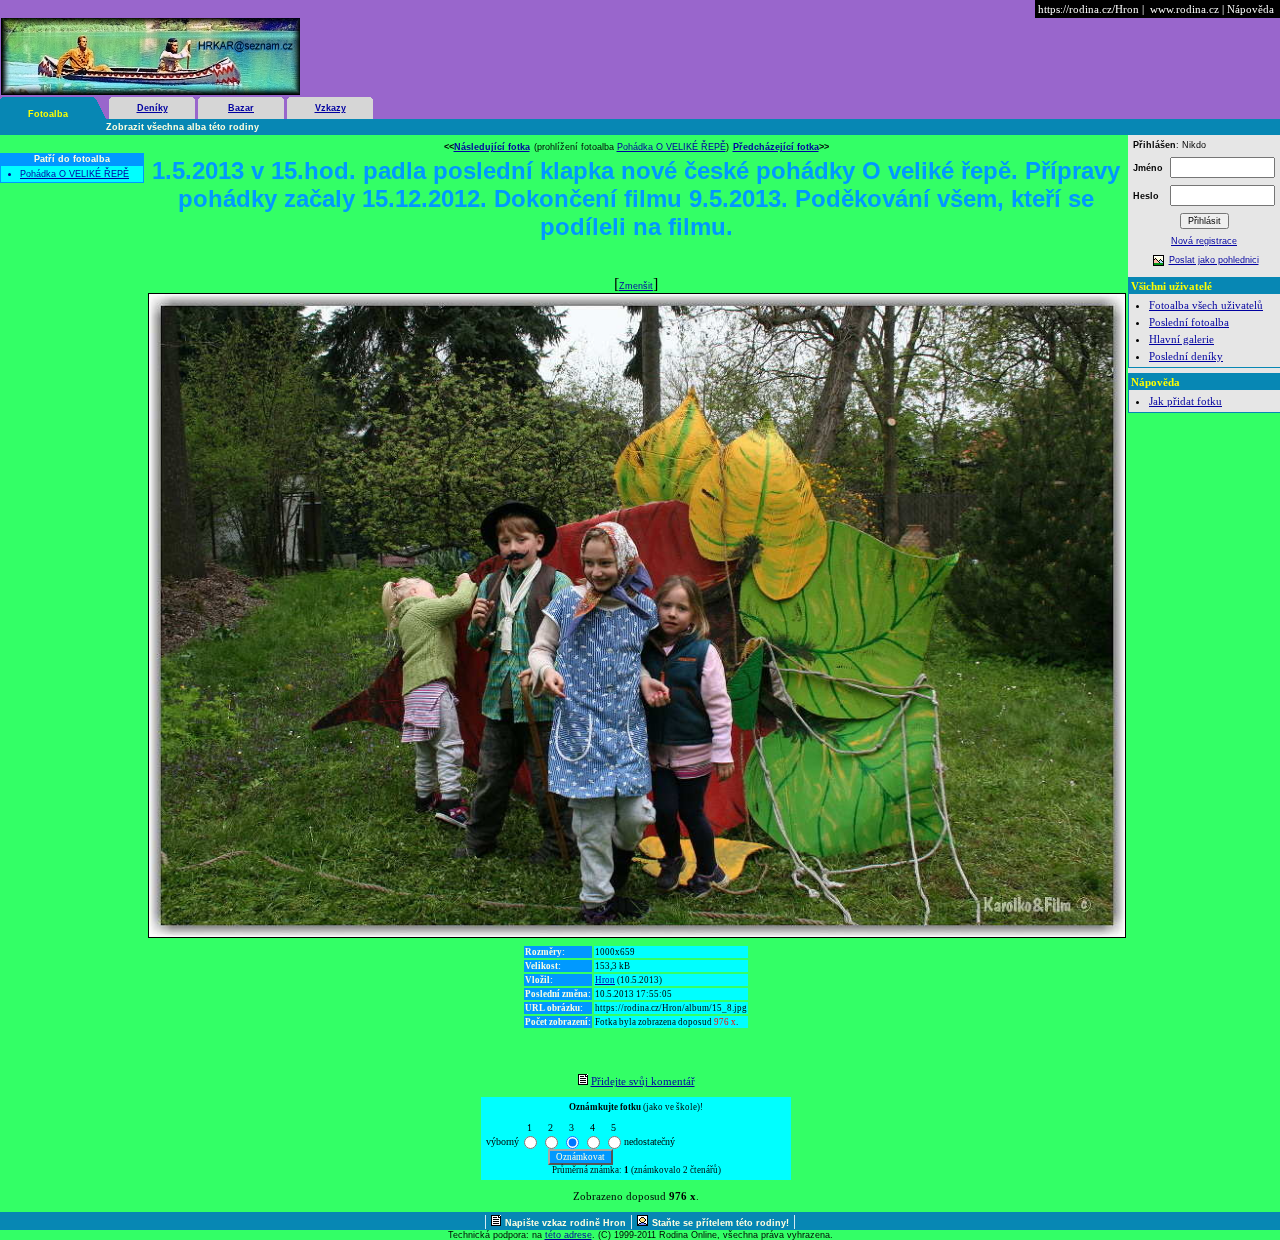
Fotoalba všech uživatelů (1206, 305)
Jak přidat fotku (1185, 401)
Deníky (152, 108)
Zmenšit (636, 286)
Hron (605, 980)
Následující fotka (492, 147)
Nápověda (1250, 9)
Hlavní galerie (1181, 339)
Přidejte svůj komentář (643, 1081)
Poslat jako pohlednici (1214, 260)
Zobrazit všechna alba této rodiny (182, 127)
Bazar (241, 108)
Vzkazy (330, 108)
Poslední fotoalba (1189, 322)
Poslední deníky (1186, 356)
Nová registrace (1204, 241)
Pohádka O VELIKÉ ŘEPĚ (74, 174)
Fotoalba (48, 114)
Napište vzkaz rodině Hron (565, 1223)
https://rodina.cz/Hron (1088, 9)
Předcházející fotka (776, 147)
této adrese (568, 1235)
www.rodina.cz (1184, 9)
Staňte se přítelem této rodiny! (720, 1223)
